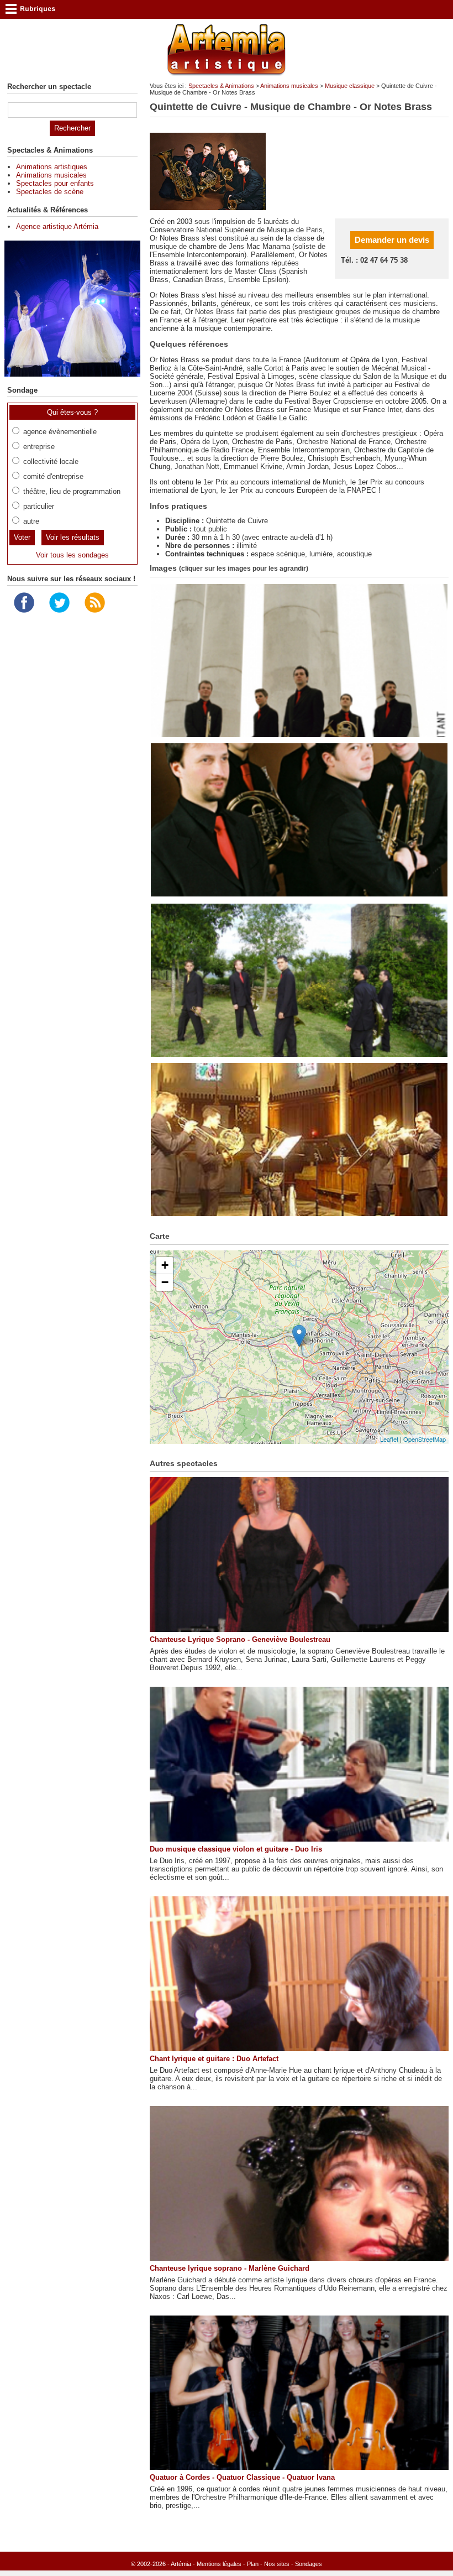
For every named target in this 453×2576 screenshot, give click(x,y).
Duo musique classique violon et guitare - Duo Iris (236, 1849)
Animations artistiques (52, 167)
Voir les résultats (73, 537)
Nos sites (277, 2564)
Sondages (309, 2564)
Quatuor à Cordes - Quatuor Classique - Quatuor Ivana (242, 2477)
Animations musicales (289, 86)
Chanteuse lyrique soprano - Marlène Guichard (230, 2268)
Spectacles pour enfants (55, 183)
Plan (253, 2564)
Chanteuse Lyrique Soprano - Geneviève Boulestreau (240, 1639)
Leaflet (389, 1439)
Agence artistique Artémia (57, 226)
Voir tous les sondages (72, 555)
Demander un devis (392, 240)
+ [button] (165, 1265)
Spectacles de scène (50, 192)
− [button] (165, 1282)
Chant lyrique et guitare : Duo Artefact (214, 2059)
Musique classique (350, 86)
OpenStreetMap (425, 1439)
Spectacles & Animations (221, 86)
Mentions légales (219, 2564)
